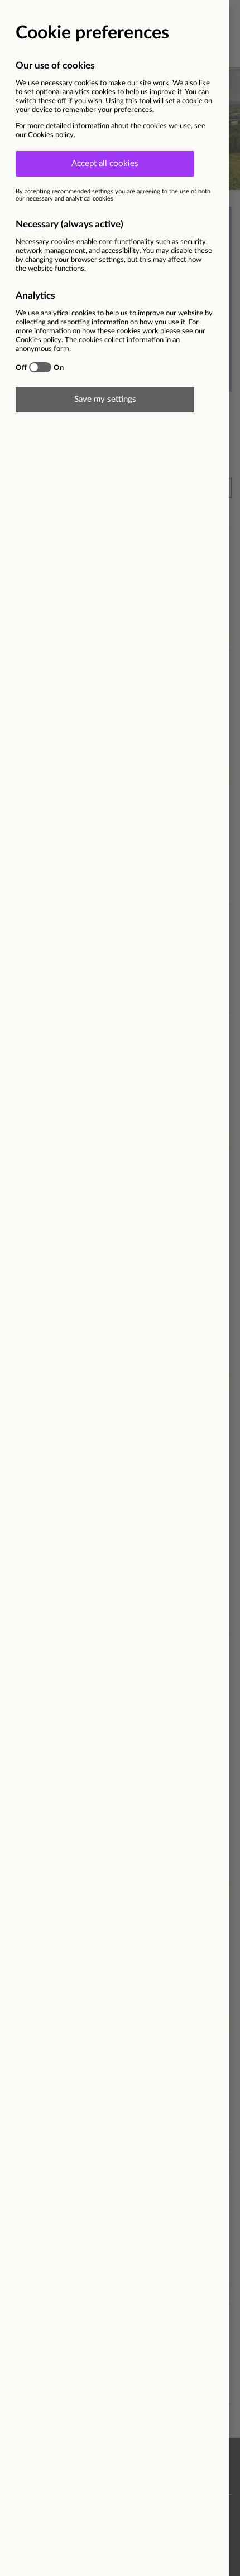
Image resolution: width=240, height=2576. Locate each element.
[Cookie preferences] (120, 1288)
